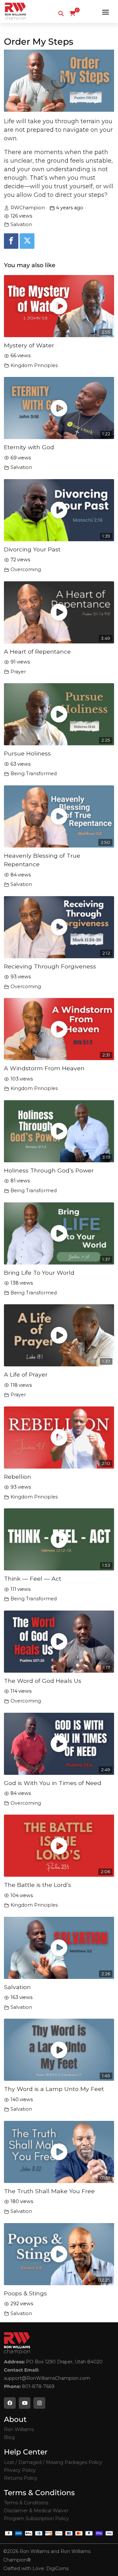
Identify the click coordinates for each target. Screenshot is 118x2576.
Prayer (18, 672)
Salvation (21, 224)
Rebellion (18, 1477)
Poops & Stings (25, 2293)
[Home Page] (15, 12)
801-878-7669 (38, 2386)
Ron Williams (19, 2429)
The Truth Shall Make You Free (49, 2191)
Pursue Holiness (27, 753)
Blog (9, 2437)
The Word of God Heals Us (43, 1681)
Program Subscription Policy (36, 2518)
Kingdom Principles (34, 365)
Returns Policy (21, 2478)
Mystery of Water (29, 345)
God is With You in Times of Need (53, 1783)
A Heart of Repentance (37, 651)
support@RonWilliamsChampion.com (47, 2378)
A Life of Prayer (26, 1374)
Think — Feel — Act (33, 1578)
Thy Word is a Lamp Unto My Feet (54, 2089)
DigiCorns (57, 2568)
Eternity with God (29, 447)
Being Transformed (34, 774)
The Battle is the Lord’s (38, 1885)
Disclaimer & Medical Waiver (36, 2511)
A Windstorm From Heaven (44, 1068)
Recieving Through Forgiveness (50, 966)
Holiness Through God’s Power (49, 1170)
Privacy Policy (20, 2470)
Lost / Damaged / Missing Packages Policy (53, 2462)
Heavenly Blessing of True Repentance (42, 860)
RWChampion (28, 208)
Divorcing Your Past (32, 549)
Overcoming (26, 569)
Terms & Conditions (26, 2503)
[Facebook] (11, 241)
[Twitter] (27, 241)
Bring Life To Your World (39, 1273)
